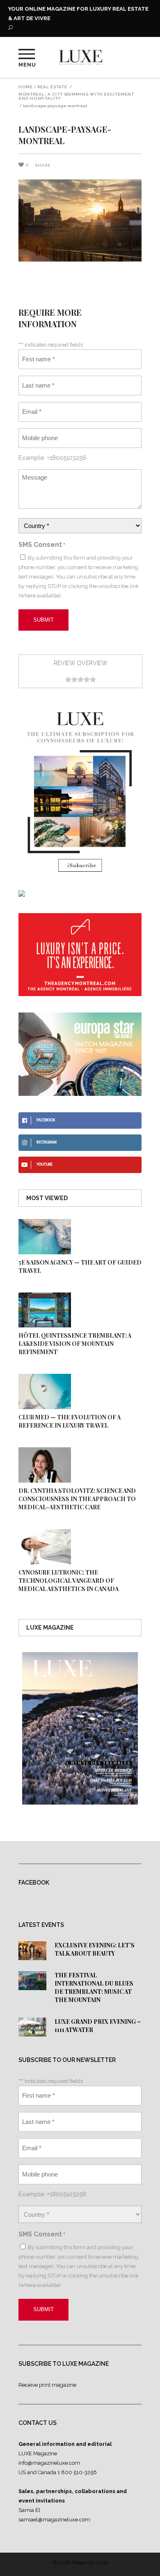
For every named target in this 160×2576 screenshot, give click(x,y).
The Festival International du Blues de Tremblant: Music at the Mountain (94, 1987)
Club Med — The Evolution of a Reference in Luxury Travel (70, 1421)
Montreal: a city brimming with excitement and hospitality (76, 96)
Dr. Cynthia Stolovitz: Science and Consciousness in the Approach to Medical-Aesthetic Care (77, 1499)
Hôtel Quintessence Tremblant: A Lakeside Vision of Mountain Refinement (75, 1344)
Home (26, 87)
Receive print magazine (47, 2385)
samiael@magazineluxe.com (54, 2520)
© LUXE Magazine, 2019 (80, 2562)
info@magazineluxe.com (49, 2463)
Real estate (52, 87)
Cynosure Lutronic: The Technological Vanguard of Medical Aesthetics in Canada (69, 1581)
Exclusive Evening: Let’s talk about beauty (95, 1949)
